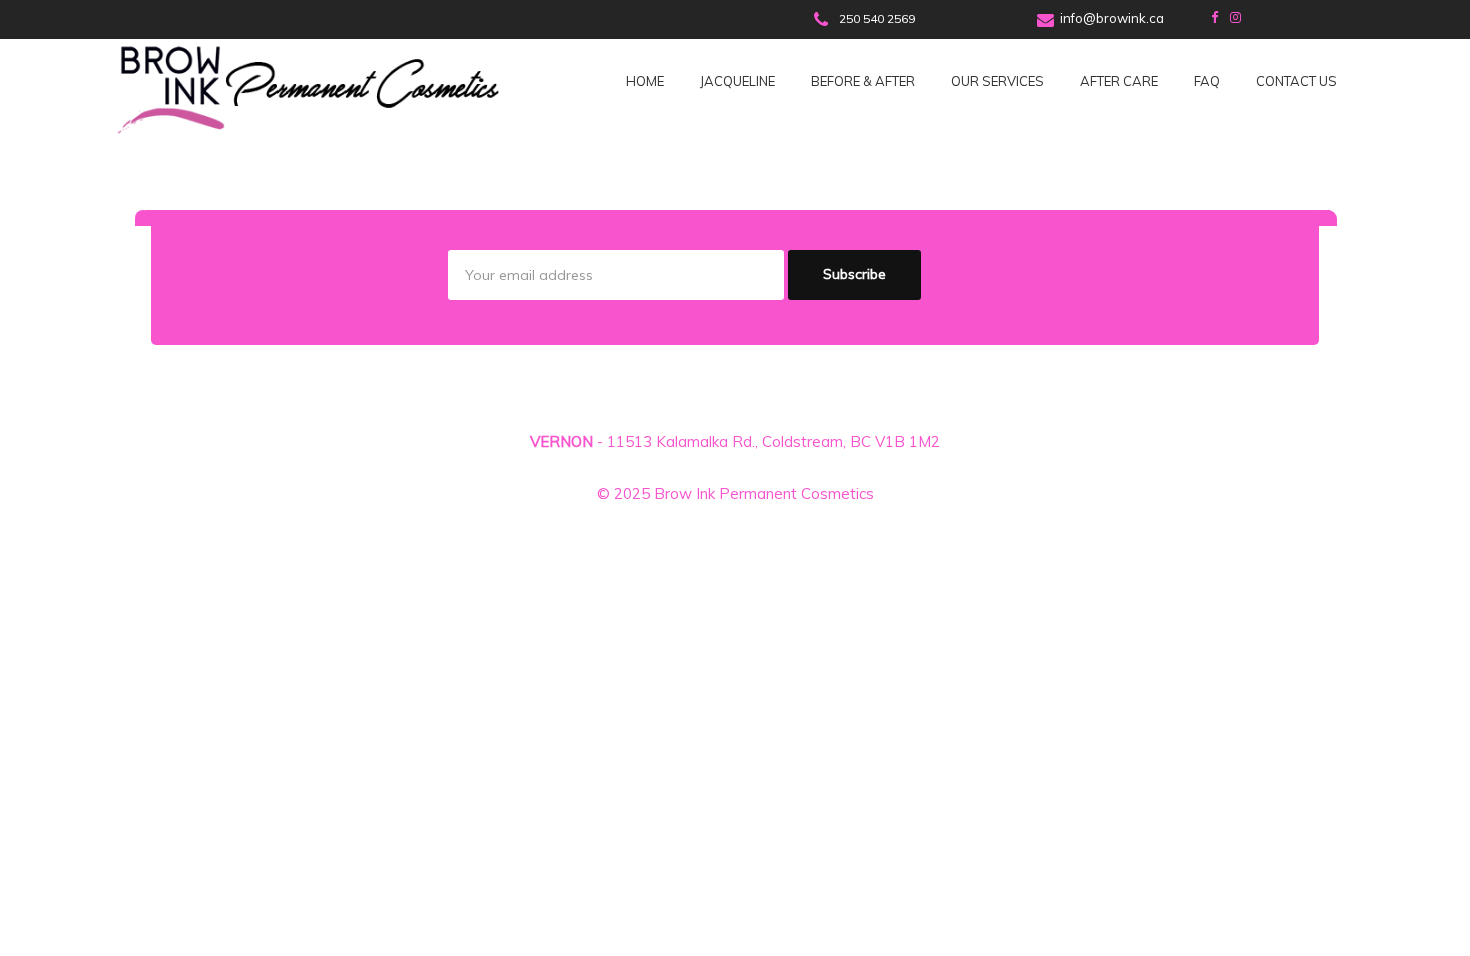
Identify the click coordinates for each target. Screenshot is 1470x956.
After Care (1119, 81)
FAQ (1207, 81)
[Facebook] (1214, 17)
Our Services (997, 81)
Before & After (863, 81)
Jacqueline (737, 81)
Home (645, 81)
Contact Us (1296, 81)
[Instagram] (1235, 17)
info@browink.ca (1112, 18)
